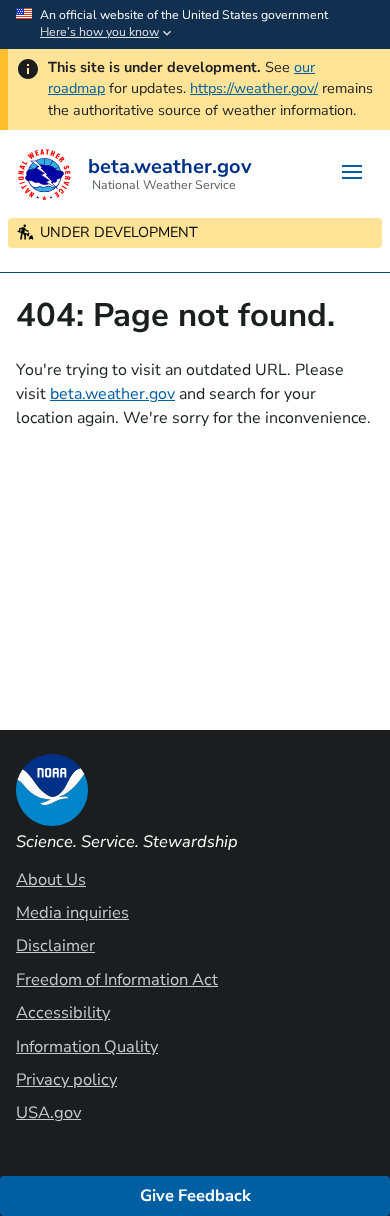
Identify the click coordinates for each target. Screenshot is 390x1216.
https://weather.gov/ (254, 88)
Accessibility (63, 1012)
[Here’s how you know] (195, 24)
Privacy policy (66, 1079)
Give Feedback (195, 1195)
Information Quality (87, 1046)
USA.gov (48, 1112)
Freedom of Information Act (117, 979)
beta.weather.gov (112, 394)
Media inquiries (72, 912)
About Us (51, 879)
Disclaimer (55, 945)
